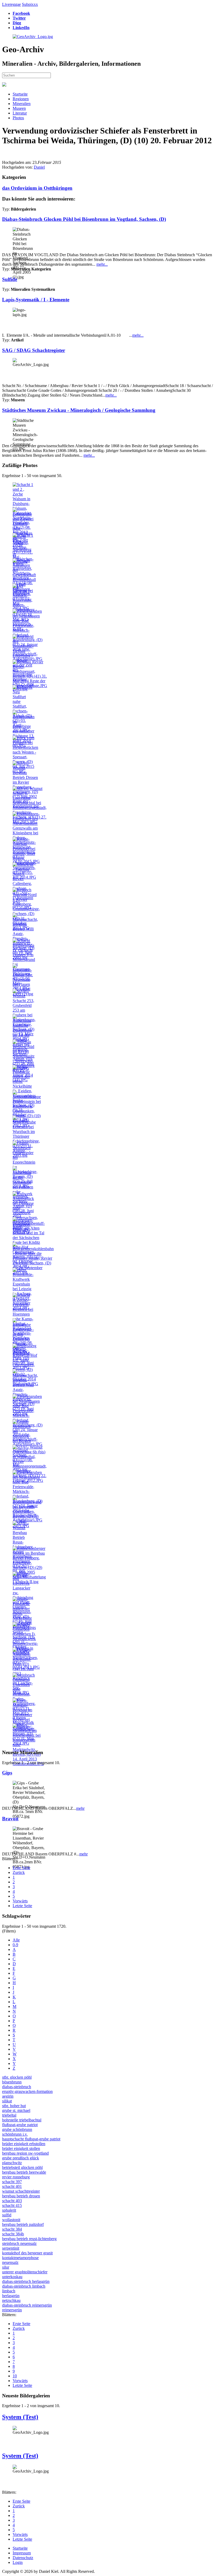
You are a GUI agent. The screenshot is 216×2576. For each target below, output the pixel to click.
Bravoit (10, 1819)
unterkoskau (12, 2277)
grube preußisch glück (21, 2158)
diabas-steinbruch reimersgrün (27, 2305)
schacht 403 (12, 2201)
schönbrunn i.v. (15, 2134)
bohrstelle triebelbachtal (22, 2120)
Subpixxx (30, 4)
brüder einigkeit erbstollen (24, 2144)
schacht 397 (12, 2182)
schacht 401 (12, 2186)
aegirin (8, 2096)
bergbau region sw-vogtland (25, 2153)
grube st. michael (16, 2110)
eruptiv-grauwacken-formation (27, 2091)
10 (15, 2376)
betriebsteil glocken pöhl (22, 2167)
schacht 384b (13, 2234)
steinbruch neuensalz (19, 2243)
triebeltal (9, 2115)
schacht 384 (12, 2229)
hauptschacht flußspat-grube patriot (31, 2139)
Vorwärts (20, 1901)
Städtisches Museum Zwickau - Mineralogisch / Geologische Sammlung (79, 410)
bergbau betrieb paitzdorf (23, 2224)
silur (6, 2267)
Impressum (22, 2553)
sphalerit (9, 2210)
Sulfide (10, 279)
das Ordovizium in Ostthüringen (37, 188)
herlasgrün (11, 2296)
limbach (9, 2291)
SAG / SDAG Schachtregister (34, 350)
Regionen (21, 99)
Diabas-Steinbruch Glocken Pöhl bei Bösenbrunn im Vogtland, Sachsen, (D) (84, 219)
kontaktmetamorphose (20, 2258)
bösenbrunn (12, 2082)
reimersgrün (12, 2310)
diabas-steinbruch (17, 2087)
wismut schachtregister (21, 2191)
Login (18, 2562)
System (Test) (20, 2417)
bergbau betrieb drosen (21, 2196)
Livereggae (11, 4)
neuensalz (10, 2262)
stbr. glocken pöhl (17, 2077)
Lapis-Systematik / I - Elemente (36, 300)
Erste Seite (21, 1868)
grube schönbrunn (17, 2129)
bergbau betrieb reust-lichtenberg (29, 2239)
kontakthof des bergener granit (27, 2253)
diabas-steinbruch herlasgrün (26, 2281)
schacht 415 (12, 2205)
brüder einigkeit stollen (21, 2148)
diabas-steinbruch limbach (24, 2286)
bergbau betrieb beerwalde (24, 2172)
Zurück (19, 1872)
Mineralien (22, 104)
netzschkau (11, 2300)
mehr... (102, 264)
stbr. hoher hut (14, 2106)
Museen (19, 108)
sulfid (7, 2215)
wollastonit (11, 2220)
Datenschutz (23, 2558)
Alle (16, 1940)
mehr (80, 1808)
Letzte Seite (22, 1906)
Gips (7, 1773)
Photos (18, 118)
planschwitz (12, 2163)
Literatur (20, 113)
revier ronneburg (16, 2177)
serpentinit (11, 2248)
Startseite (20, 94)
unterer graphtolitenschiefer (25, 2272)
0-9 (15, 1945)
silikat (7, 2101)
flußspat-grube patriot (20, 2125)
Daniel (39, 167)
